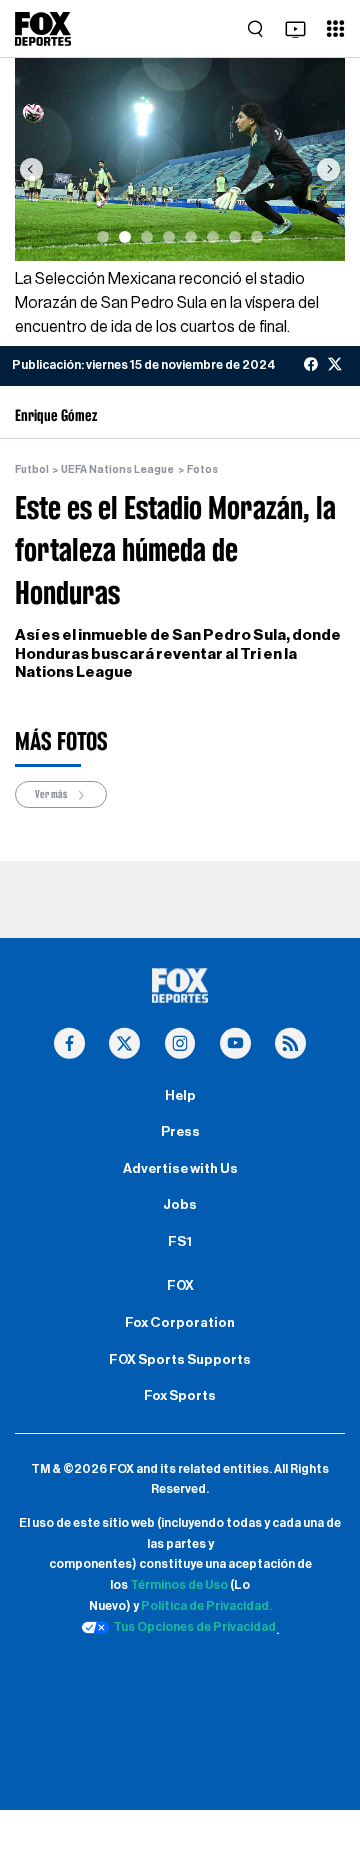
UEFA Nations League (117, 469)
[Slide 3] (147, 237)
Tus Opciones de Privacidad (194, 1627)
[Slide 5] (191, 237)
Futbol (32, 469)
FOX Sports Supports (180, 1360)
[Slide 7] (235, 237)
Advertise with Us (180, 1169)
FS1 (180, 1242)
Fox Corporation (180, 1323)
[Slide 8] (257, 237)
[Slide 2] (125, 237)
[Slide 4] (169, 237)
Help (180, 1096)
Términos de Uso (179, 1585)
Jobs (180, 1205)
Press (180, 1132)
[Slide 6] (213, 237)
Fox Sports (180, 1396)
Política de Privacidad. (206, 1606)
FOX (180, 1286)
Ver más (52, 794)
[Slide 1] (103, 237)
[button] (31, 169)
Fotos (202, 469)
